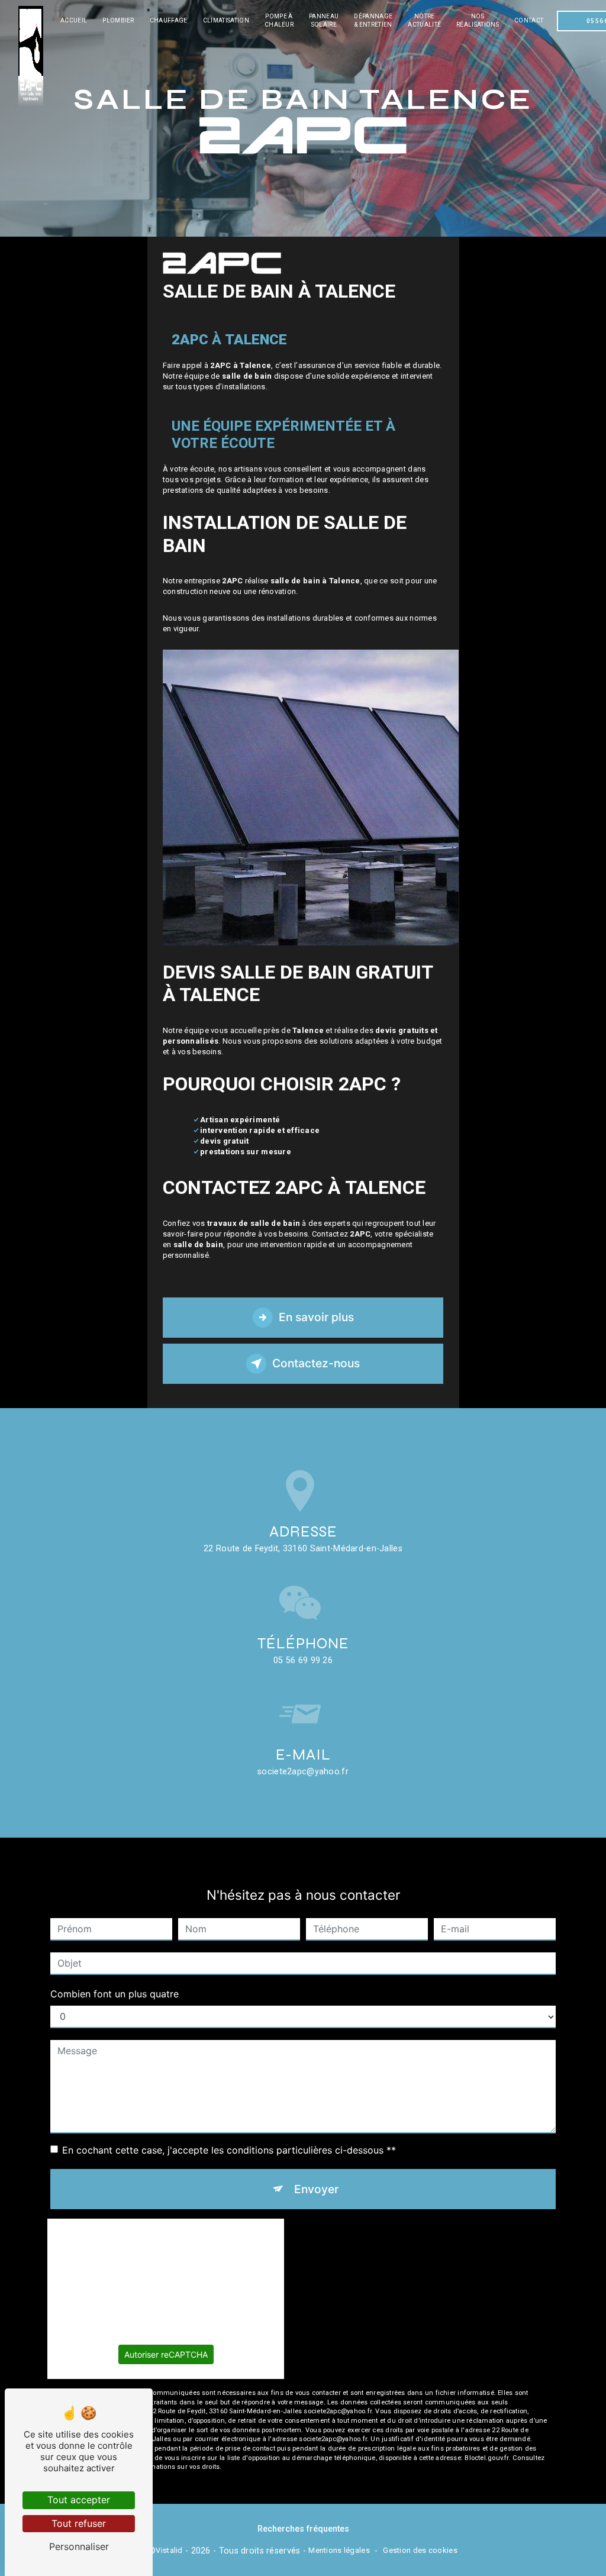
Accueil (74, 20)
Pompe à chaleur (279, 20)
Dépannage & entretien (373, 20)
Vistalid (169, 2550)
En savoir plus (316, 1317)
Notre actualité (424, 20)
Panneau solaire (324, 20)
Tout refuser (79, 2523)
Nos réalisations (478, 20)
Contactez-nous (316, 1363)
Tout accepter (79, 2500)
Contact (529, 20)
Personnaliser (79, 2546)
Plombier (118, 20)
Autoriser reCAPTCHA (166, 2354)
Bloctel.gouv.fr (486, 2458)
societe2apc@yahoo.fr (303, 1772)
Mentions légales (339, 2550)
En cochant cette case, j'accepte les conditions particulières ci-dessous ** (229, 2150)
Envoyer (316, 2189)
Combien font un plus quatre (115, 1994)
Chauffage (169, 20)
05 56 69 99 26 (303, 1660)
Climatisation (226, 20)
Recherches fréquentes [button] (303, 2529)
